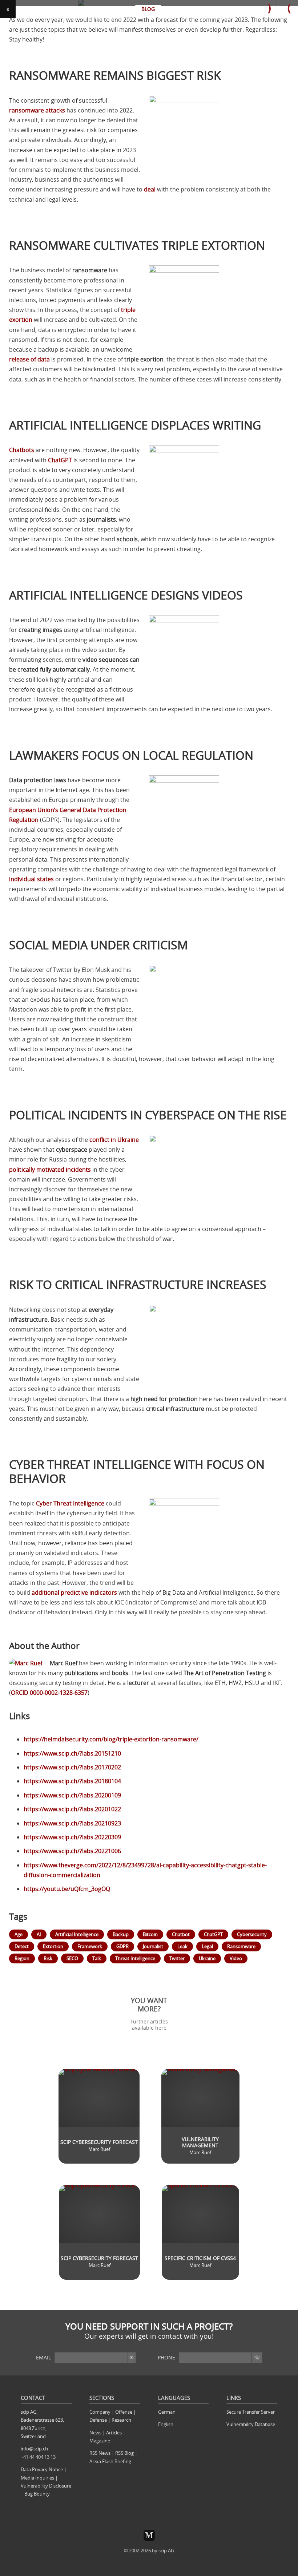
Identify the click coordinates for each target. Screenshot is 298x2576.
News (95, 2433)
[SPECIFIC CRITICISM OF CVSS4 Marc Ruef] (200, 2174)
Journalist (153, 1946)
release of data (29, 359)
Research (121, 2420)
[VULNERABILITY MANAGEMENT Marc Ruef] (200, 2058)
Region (22, 1958)
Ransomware (241, 1946)
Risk (48, 1958)
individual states (31, 879)
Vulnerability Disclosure (46, 2486)
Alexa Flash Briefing (110, 2461)
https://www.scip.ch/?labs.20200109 (72, 1795)
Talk (97, 1958)
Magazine (100, 2441)
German (167, 2412)
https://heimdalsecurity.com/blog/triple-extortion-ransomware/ (111, 1739)
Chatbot (181, 1934)
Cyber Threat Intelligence (70, 1503)
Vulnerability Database (251, 2424)
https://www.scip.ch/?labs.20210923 (72, 1823)
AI (39, 1934)
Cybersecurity (252, 1934)
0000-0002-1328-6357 (49, 1693)
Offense (124, 2412)
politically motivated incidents (50, 1170)
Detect (22, 1946)
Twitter (177, 1958)
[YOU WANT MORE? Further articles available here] (149, 1989)
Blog (148, 9)
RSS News (100, 2453)
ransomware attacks (37, 110)
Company (100, 2412)
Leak (182, 1946)
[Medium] (149, 2535)
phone (166, 2357)
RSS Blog (124, 2453)
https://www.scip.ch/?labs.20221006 (72, 1851)
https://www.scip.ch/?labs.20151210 (72, 1753)
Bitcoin (150, 1934)
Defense (98, 2420)
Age (19, 1934)
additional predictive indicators (74, 1592)
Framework (90, 1946)
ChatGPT (60, 460)
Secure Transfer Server (251, 2412)
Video (236, 1958)
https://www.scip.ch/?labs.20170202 (72, 1767)
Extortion (53, 1946)
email (43, 2357)
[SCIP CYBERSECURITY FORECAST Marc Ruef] (99, 2058)
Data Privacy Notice (42, 2469)
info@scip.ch (34, 2449)
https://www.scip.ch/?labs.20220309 (72, 1837)
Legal (207, 1946)
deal (150, 189)
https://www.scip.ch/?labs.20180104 (72, 1781)
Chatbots (22, 450)
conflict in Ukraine (114, 1140)
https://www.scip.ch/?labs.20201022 (72, 1809)
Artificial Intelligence (77, 1934)
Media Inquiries (37, 2478)
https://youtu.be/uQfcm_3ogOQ (67, 1889)
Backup (121, 1934)
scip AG (166, 2551)
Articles (114, 2433)
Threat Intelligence (135, 1958)
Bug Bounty (37, 2494)
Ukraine (207, 1958)
